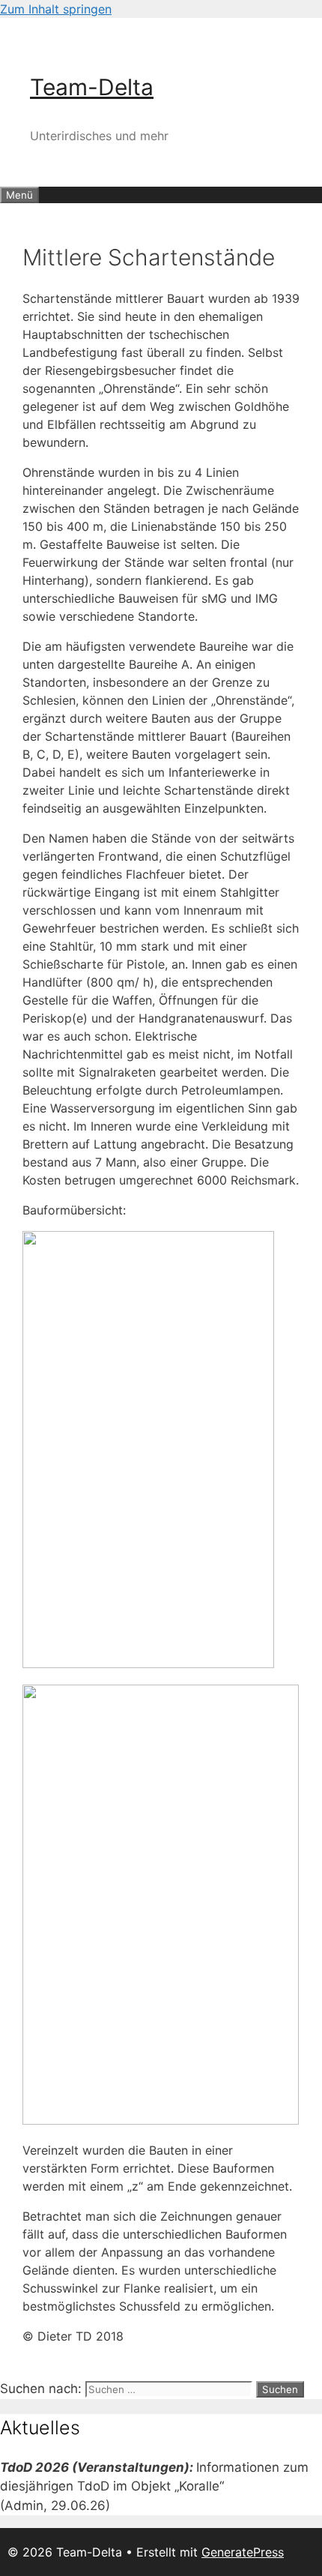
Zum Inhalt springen (56, 9)
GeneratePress (243, 2552)
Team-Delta (92, 87)
